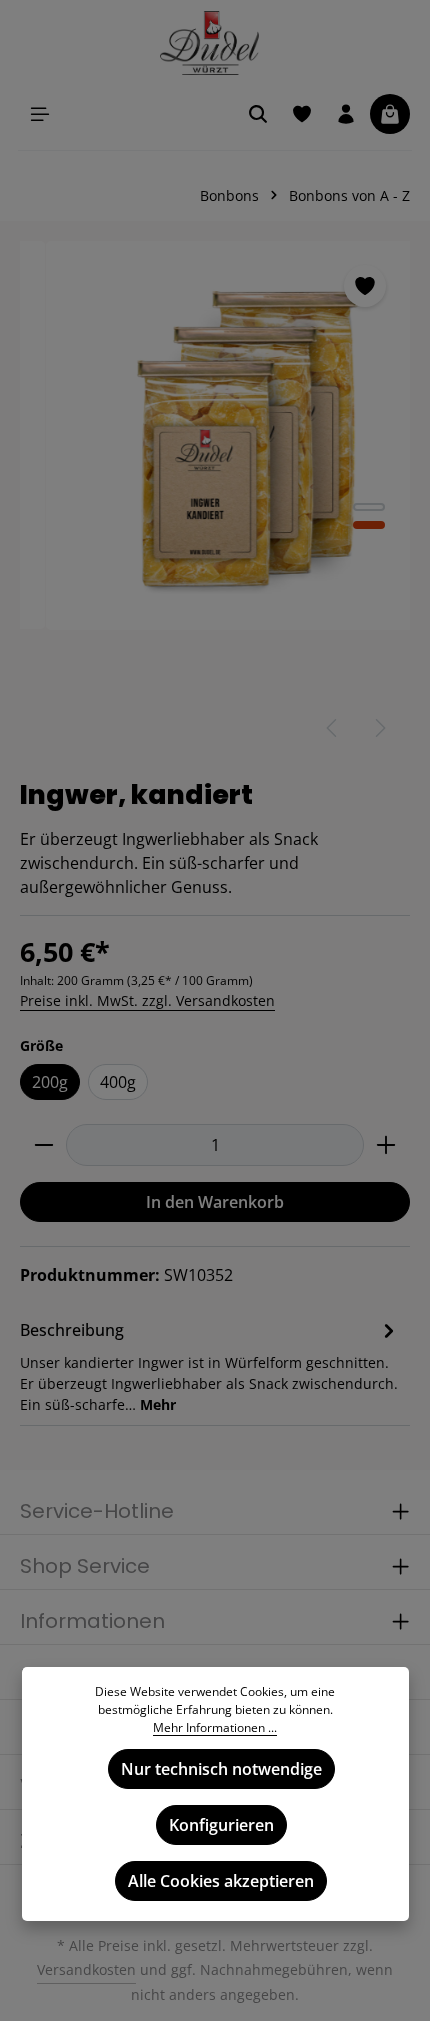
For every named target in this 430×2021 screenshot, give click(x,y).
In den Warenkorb (215, 1202)
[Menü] (40, 114)
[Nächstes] (379, 728)
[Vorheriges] (333, 728)
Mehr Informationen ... (215, 1727)
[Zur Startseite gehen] (215, 43)
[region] (215, 500)
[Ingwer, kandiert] (216, 435)
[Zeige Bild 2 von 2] (369, 525)
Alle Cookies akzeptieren (221, 1881)
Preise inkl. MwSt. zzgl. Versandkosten (147, 1000)
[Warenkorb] (390, 114)
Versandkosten (86, 1969)
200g (50, 1082)
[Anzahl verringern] (43, 1145)
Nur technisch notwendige (221, 1769)
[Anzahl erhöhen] (386, 1145)
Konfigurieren (221, 1825)
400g (118, 1082)
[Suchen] (258, 114)
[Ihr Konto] (346, 114)
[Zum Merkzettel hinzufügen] (365, 286)
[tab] (210, 1365)
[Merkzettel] (302, 114)
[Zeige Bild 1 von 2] (369, 507)
